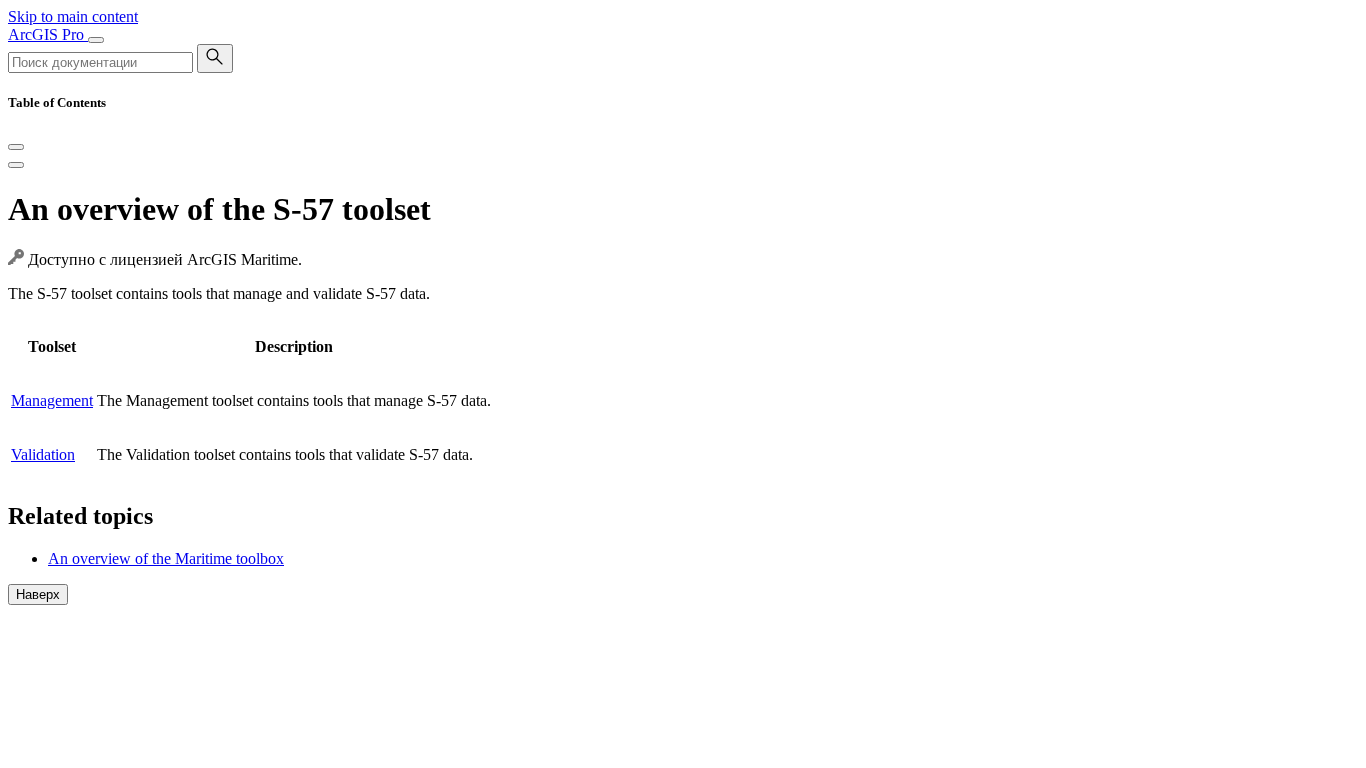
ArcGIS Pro (48, 34)
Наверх (38, 594)
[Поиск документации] (215, 58)
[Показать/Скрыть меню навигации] (96, 40)
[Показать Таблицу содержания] (16, 165)
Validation (43, 454)
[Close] (16, 147)
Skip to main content (73, 16)
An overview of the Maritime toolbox (166, 558)
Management (52, 400)
